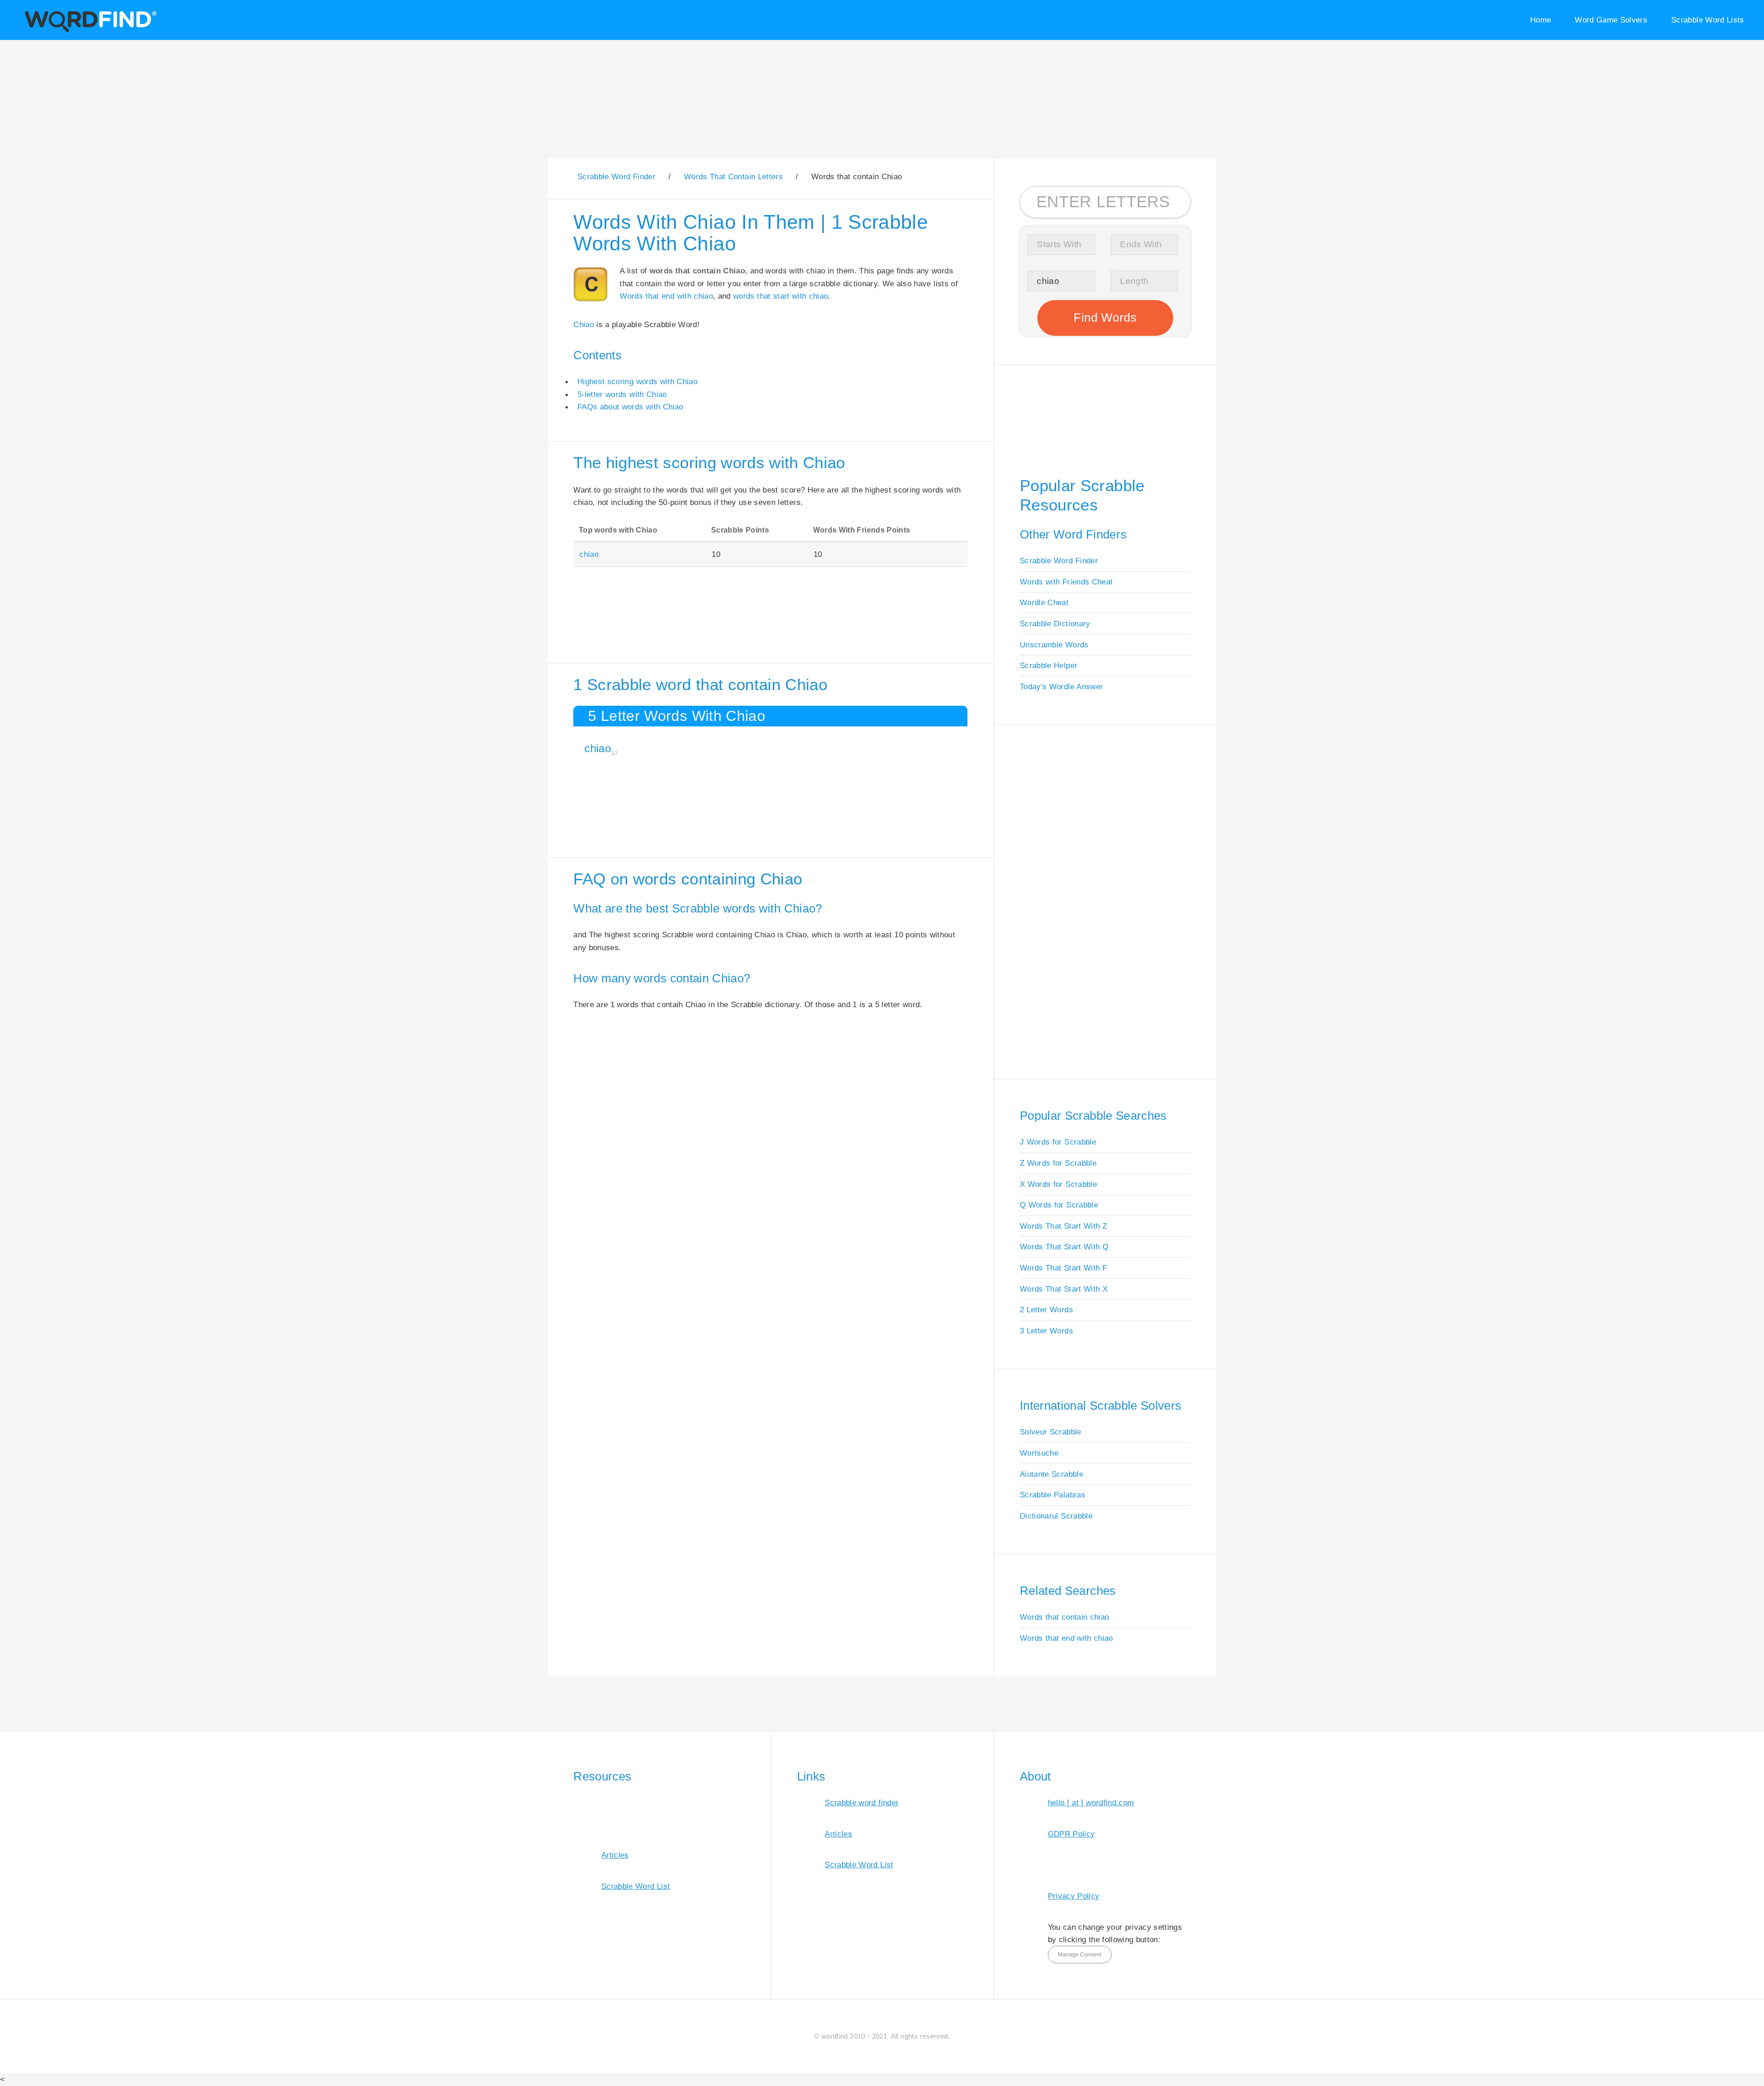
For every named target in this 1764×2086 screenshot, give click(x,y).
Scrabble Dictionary (1055, 624)
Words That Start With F (1063, 1268)
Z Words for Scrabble (1058, 1163)
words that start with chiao (780, 296)
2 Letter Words (1046, 1309)
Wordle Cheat (1044, 602)
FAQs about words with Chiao (630, 407)
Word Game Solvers (1611, 20)
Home (1541, 20)
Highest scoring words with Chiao (637, 381)
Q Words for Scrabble (1059, 1205)
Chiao (584, 324)
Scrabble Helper (1049, 665)
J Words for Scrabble (1058, 1142)
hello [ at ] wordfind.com (1091, 1803)
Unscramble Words (1054, 645)
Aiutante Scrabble (1052, 1474)
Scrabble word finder (862, 1803)
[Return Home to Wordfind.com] (89, 31)
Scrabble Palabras (1053, 1495)
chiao (589, 554)
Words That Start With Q (1064, 1247)
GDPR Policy (1071, 1834)
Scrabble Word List (636, 1886)
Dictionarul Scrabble (1056, 1516)
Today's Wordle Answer (1061, 686)
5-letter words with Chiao (622, 394)
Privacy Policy (1074, 1896)
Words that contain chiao (1064, 1617)
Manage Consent (1080, 1955)
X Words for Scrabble (1058, 1184)
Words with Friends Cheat (1066, 582)
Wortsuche (1039, 1453)
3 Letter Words (1046, 1331)
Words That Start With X (1064, 1289)
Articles (615, 1855)
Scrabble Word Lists (1708, 20)
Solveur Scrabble (1051, 1432)
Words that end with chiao (666, 296)
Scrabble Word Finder (1059, 561)
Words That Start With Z (1063, 1226)
